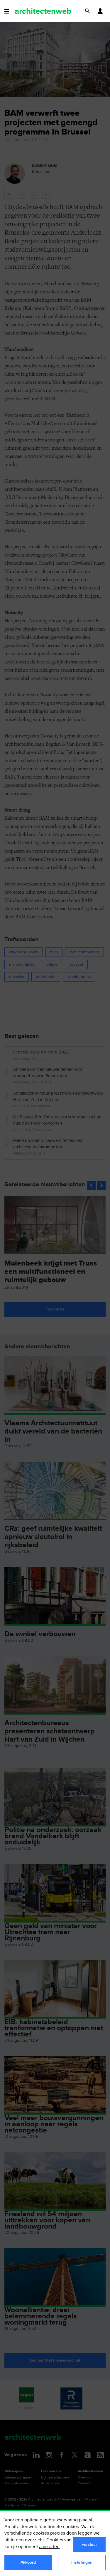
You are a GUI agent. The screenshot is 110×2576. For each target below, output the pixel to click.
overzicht (34, 2540)
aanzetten (49, 2547)
